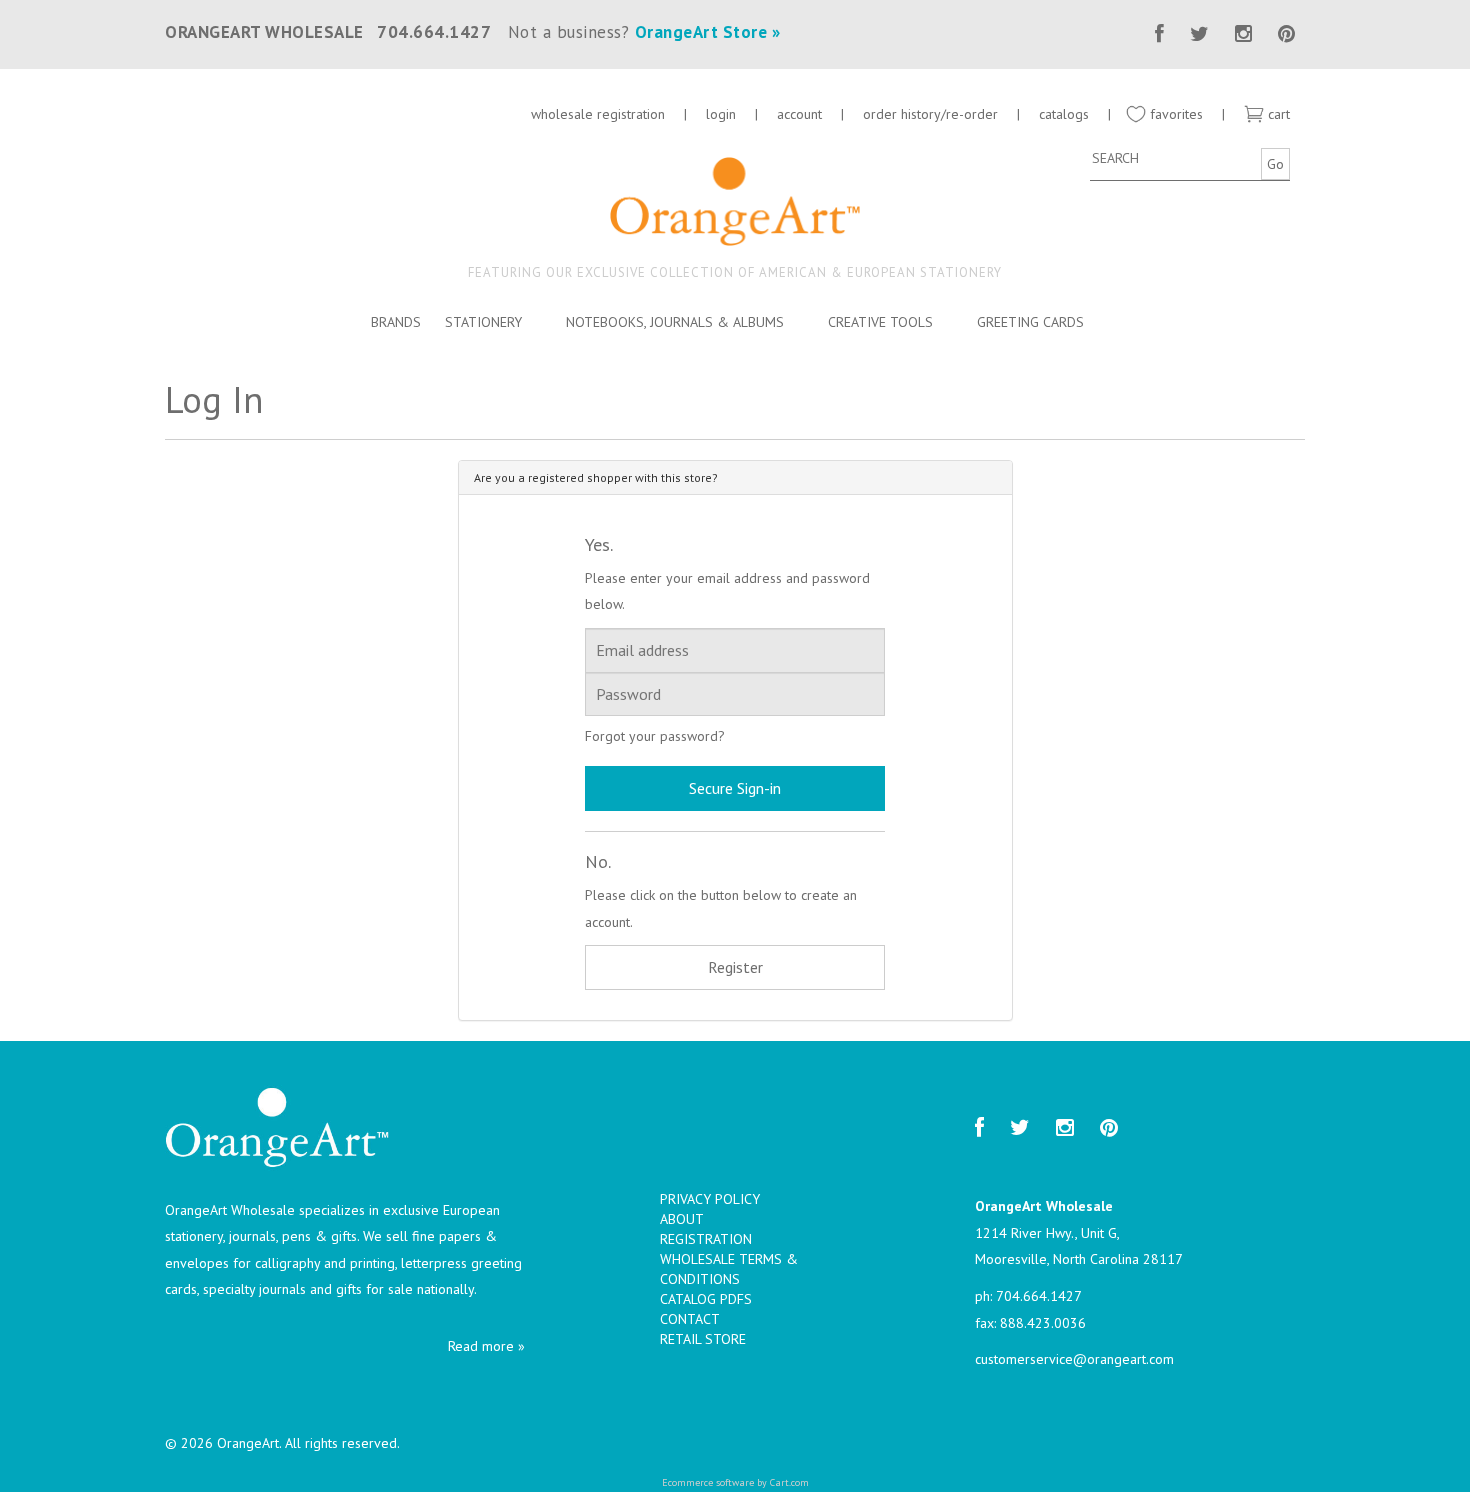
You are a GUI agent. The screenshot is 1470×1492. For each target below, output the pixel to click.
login (721, 114)
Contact (690, 1319)
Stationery (483, 322)
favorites (1174, 114)
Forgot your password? (655, 736)
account (799, 114)
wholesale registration (598, 114)
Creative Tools (880, 322)
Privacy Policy (710, 1199)
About (682, 1219)
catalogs (1066, 114)
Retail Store (703, 1339)
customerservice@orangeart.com (1074, 1359)
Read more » (486, 1346)
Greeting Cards (1030, 322)
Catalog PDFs (706, 1299)
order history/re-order (930, 114)
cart (1277, 114)
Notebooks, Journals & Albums (675, 322)
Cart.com (789, 1482)
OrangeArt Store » (708, 32)
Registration (706, 1239)
